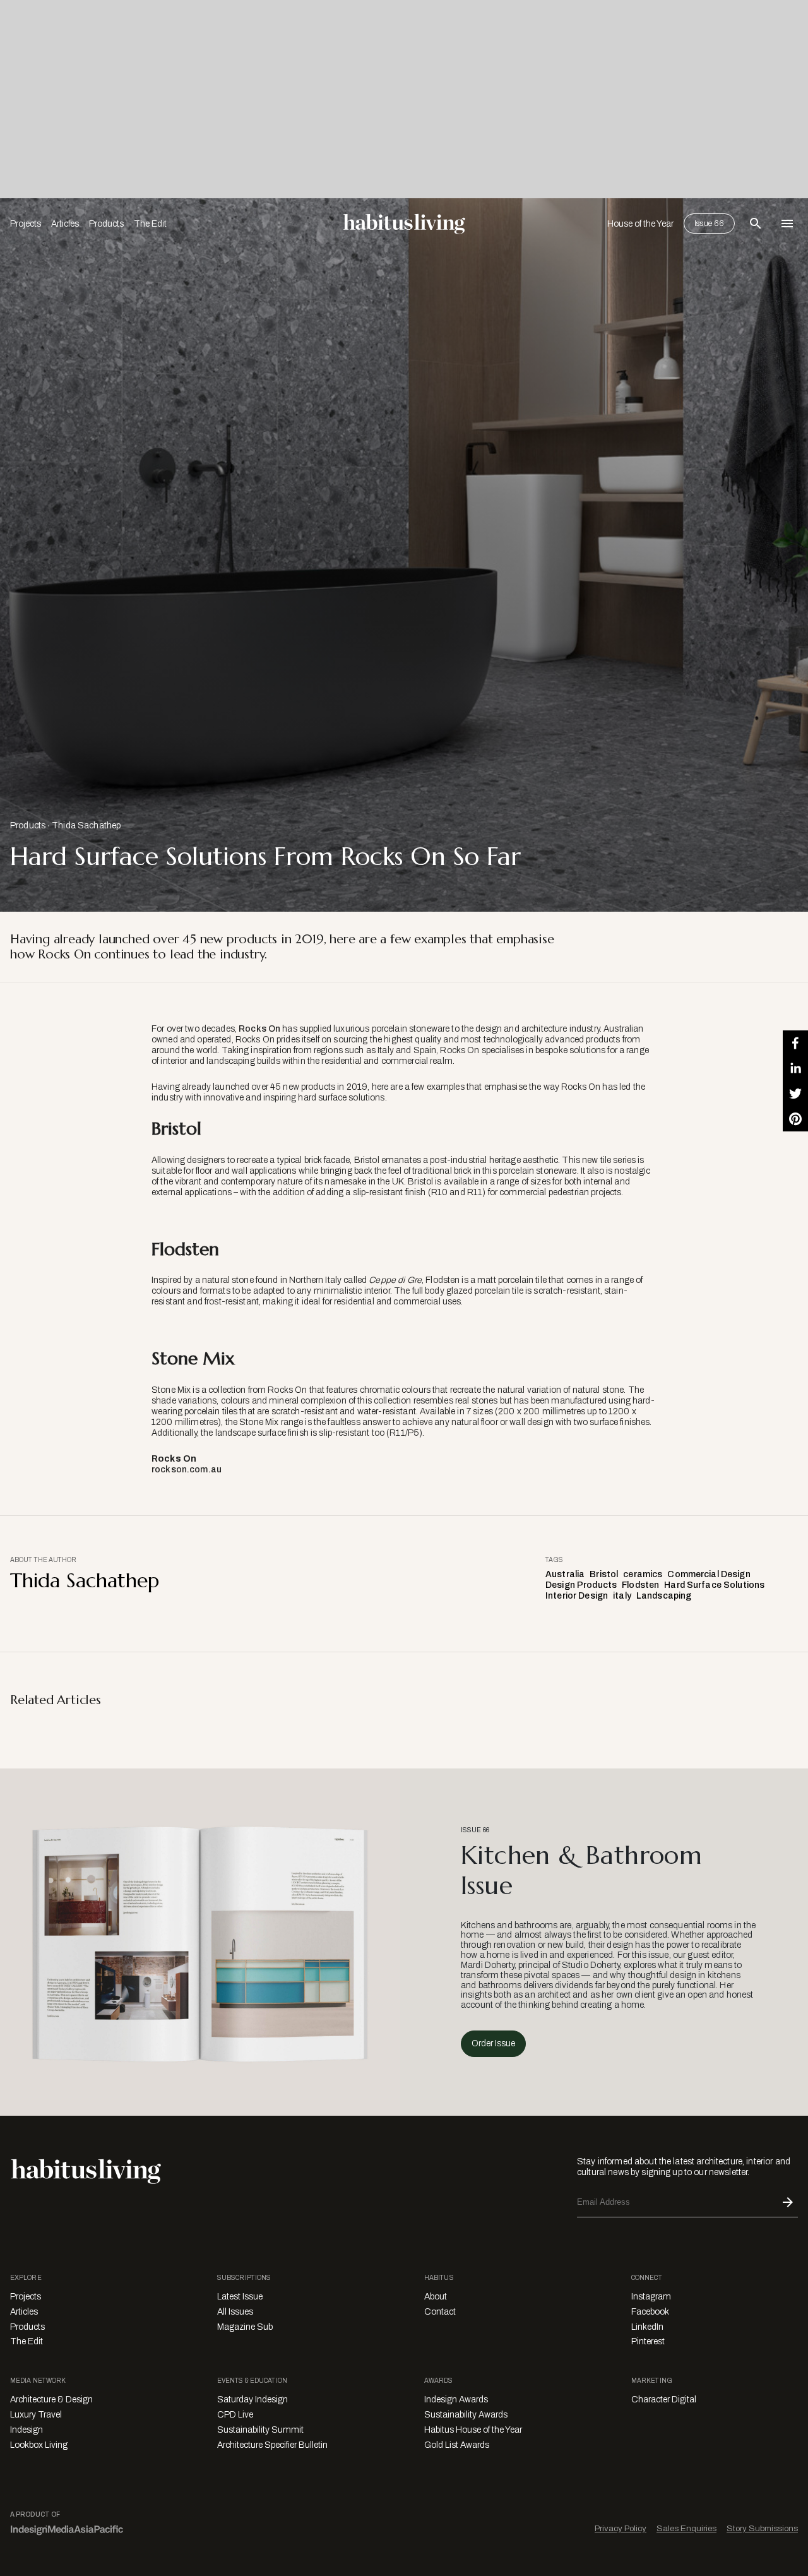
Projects (26, 224)
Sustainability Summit (260, 2430)
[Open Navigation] (787, 224)
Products (106, 224)
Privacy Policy (621, 2528)
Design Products (581, 1585)
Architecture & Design (51, 2400)
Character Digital (664, 2400)
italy (622, 1596)
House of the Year (640, 224)
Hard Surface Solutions (714, 1585)
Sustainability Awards (466, 2415)
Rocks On (259, 1029)
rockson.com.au (187, 1470)
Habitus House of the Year (473, 2430)
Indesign (27, 2430)
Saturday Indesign (252, 2400)
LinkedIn (647, 2327)
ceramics (643, 1574)
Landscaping (664, 1596)
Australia (565, 1574)
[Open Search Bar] (756, 224)
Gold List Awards (457, 2445)
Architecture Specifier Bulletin (272, 2445)
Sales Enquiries (686, 2528)
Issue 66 (709, 224)
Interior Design (577, 1596)
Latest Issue (240, 2297)
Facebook (650, 2312)
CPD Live (235, 2415)
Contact (440, 2312)
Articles (65, 224)
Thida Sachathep (86, 826)
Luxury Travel (36, 2415)
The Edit (150, 224)
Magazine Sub (245, 2327)
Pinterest (648, 2341)
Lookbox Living (39, 2445)
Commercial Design (709, 1574)
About (436, 2297)
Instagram (651, 2297)
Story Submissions (762, 2528)
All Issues (235, 2312)
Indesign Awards (456, 2400)
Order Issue (493, 2043)
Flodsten (640, 1585)
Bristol (604, 1574)
